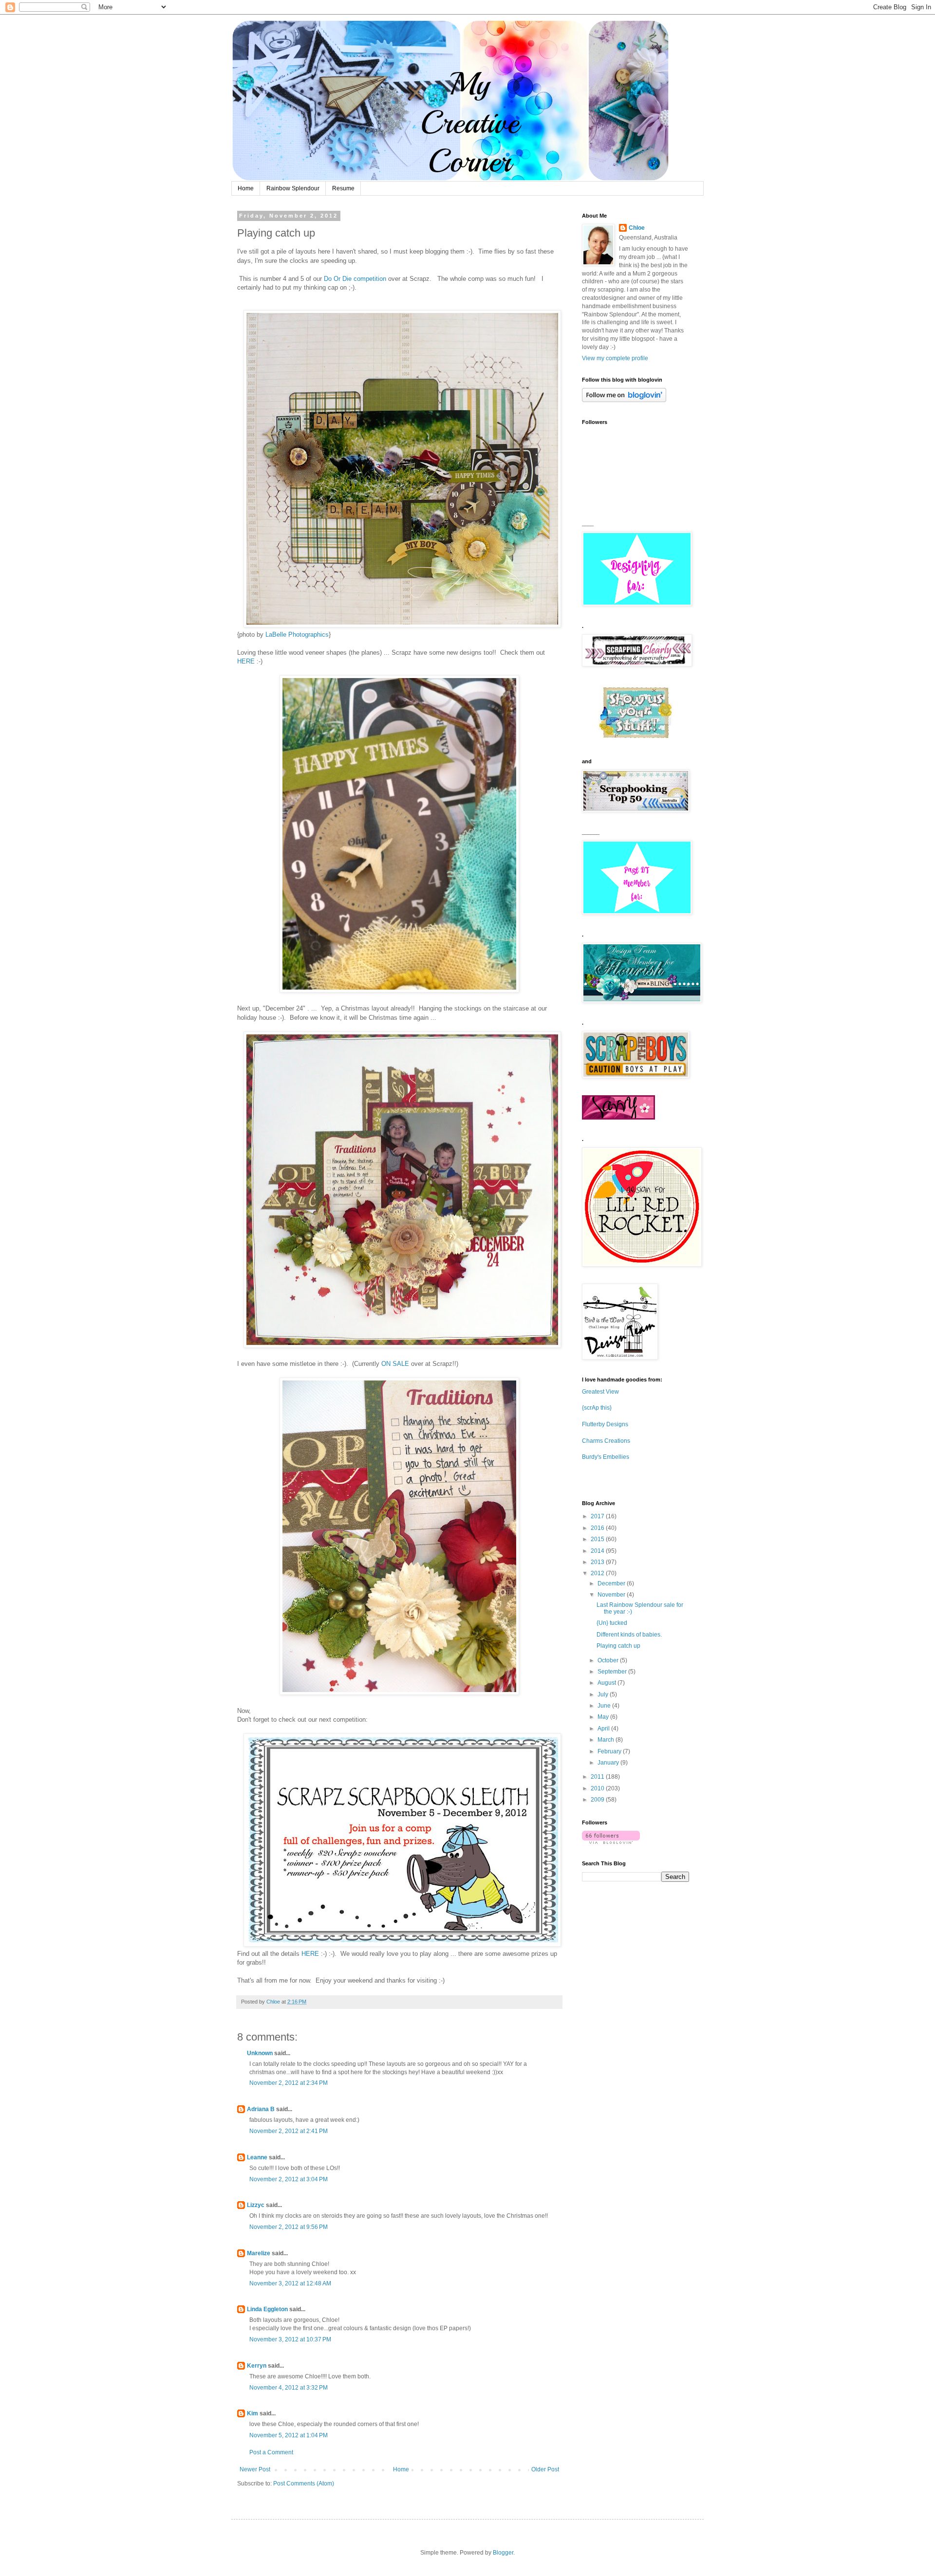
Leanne (257, 2157)
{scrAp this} (597, 1408)
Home (246, 188)
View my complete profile (615, 358)
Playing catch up (618, 1646)
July (604, 1694)
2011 (598, 1777)
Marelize (259, 2253)
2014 (598, 1551)
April (604, 1729)
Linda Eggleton (267, 2309)
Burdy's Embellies (606, 1457)
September (613, 1672)
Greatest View (600, 1392)
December (612, 1583)
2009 (598, 1800)
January (609, 1763)
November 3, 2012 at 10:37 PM (290, 2339)
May (604, 1717)
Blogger (503, 2553)
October (609, 1660)
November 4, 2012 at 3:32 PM (289, 2388)
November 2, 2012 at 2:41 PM (289, 2131)
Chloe (637, 228)
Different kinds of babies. (629, 1635)
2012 (598, 1573)
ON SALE (395, 1364)
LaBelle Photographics (296, 635)
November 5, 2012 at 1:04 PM (289, 2435)
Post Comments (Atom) (304, 2484)
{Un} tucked (612, 1623)
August (608, 1683)
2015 (598, 1539)
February (610, 1751)
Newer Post (255, 2469)
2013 (598, 1562)
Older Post (545, 2469)
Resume (343, 188)
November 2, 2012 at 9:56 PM (289, 2227)
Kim (252, 2413)
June (605, 1706)
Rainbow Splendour (293, 188)
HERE (246, 661)
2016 (598, 1528)
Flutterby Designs (605, 1424)
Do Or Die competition (355, 279)
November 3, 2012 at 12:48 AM (290, 2283)
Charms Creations (606, 1441)
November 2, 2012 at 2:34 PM (289, 2083)
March (607, 1740)
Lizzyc (256, 2205)
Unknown (260, 2053)
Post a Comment (271, 2452)
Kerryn (257, 2366)
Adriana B (261, 2109)
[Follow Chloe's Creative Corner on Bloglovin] (624, 400)
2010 (598, 1788)
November (612, 1595)
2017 (598, 1516)
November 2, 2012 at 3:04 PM (289, 2179)
